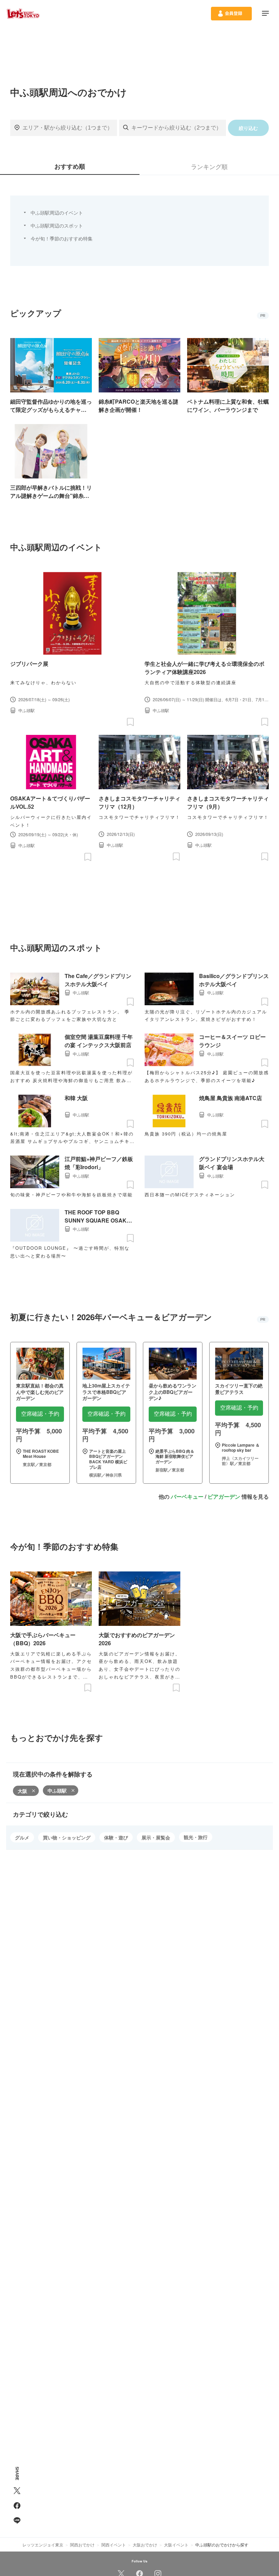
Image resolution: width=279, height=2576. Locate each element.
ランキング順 (209, 166)
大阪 (22, 1791)
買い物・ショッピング (67, 1837)
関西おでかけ (82, 2545)
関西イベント (114, 2545)
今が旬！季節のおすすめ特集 (62, 238)
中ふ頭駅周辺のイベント (57, 213)
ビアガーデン (224, 1496)
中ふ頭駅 (57, 1790)
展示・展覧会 (156, 1837)
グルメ (22, 1837)
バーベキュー (187, 1496)
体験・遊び (116, 1837)
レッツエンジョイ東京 (43, 2545)
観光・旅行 (196, 1837)
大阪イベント (176, 2545)
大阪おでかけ (145, 2545)
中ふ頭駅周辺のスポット (57, 225)
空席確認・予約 (40, 1414)
